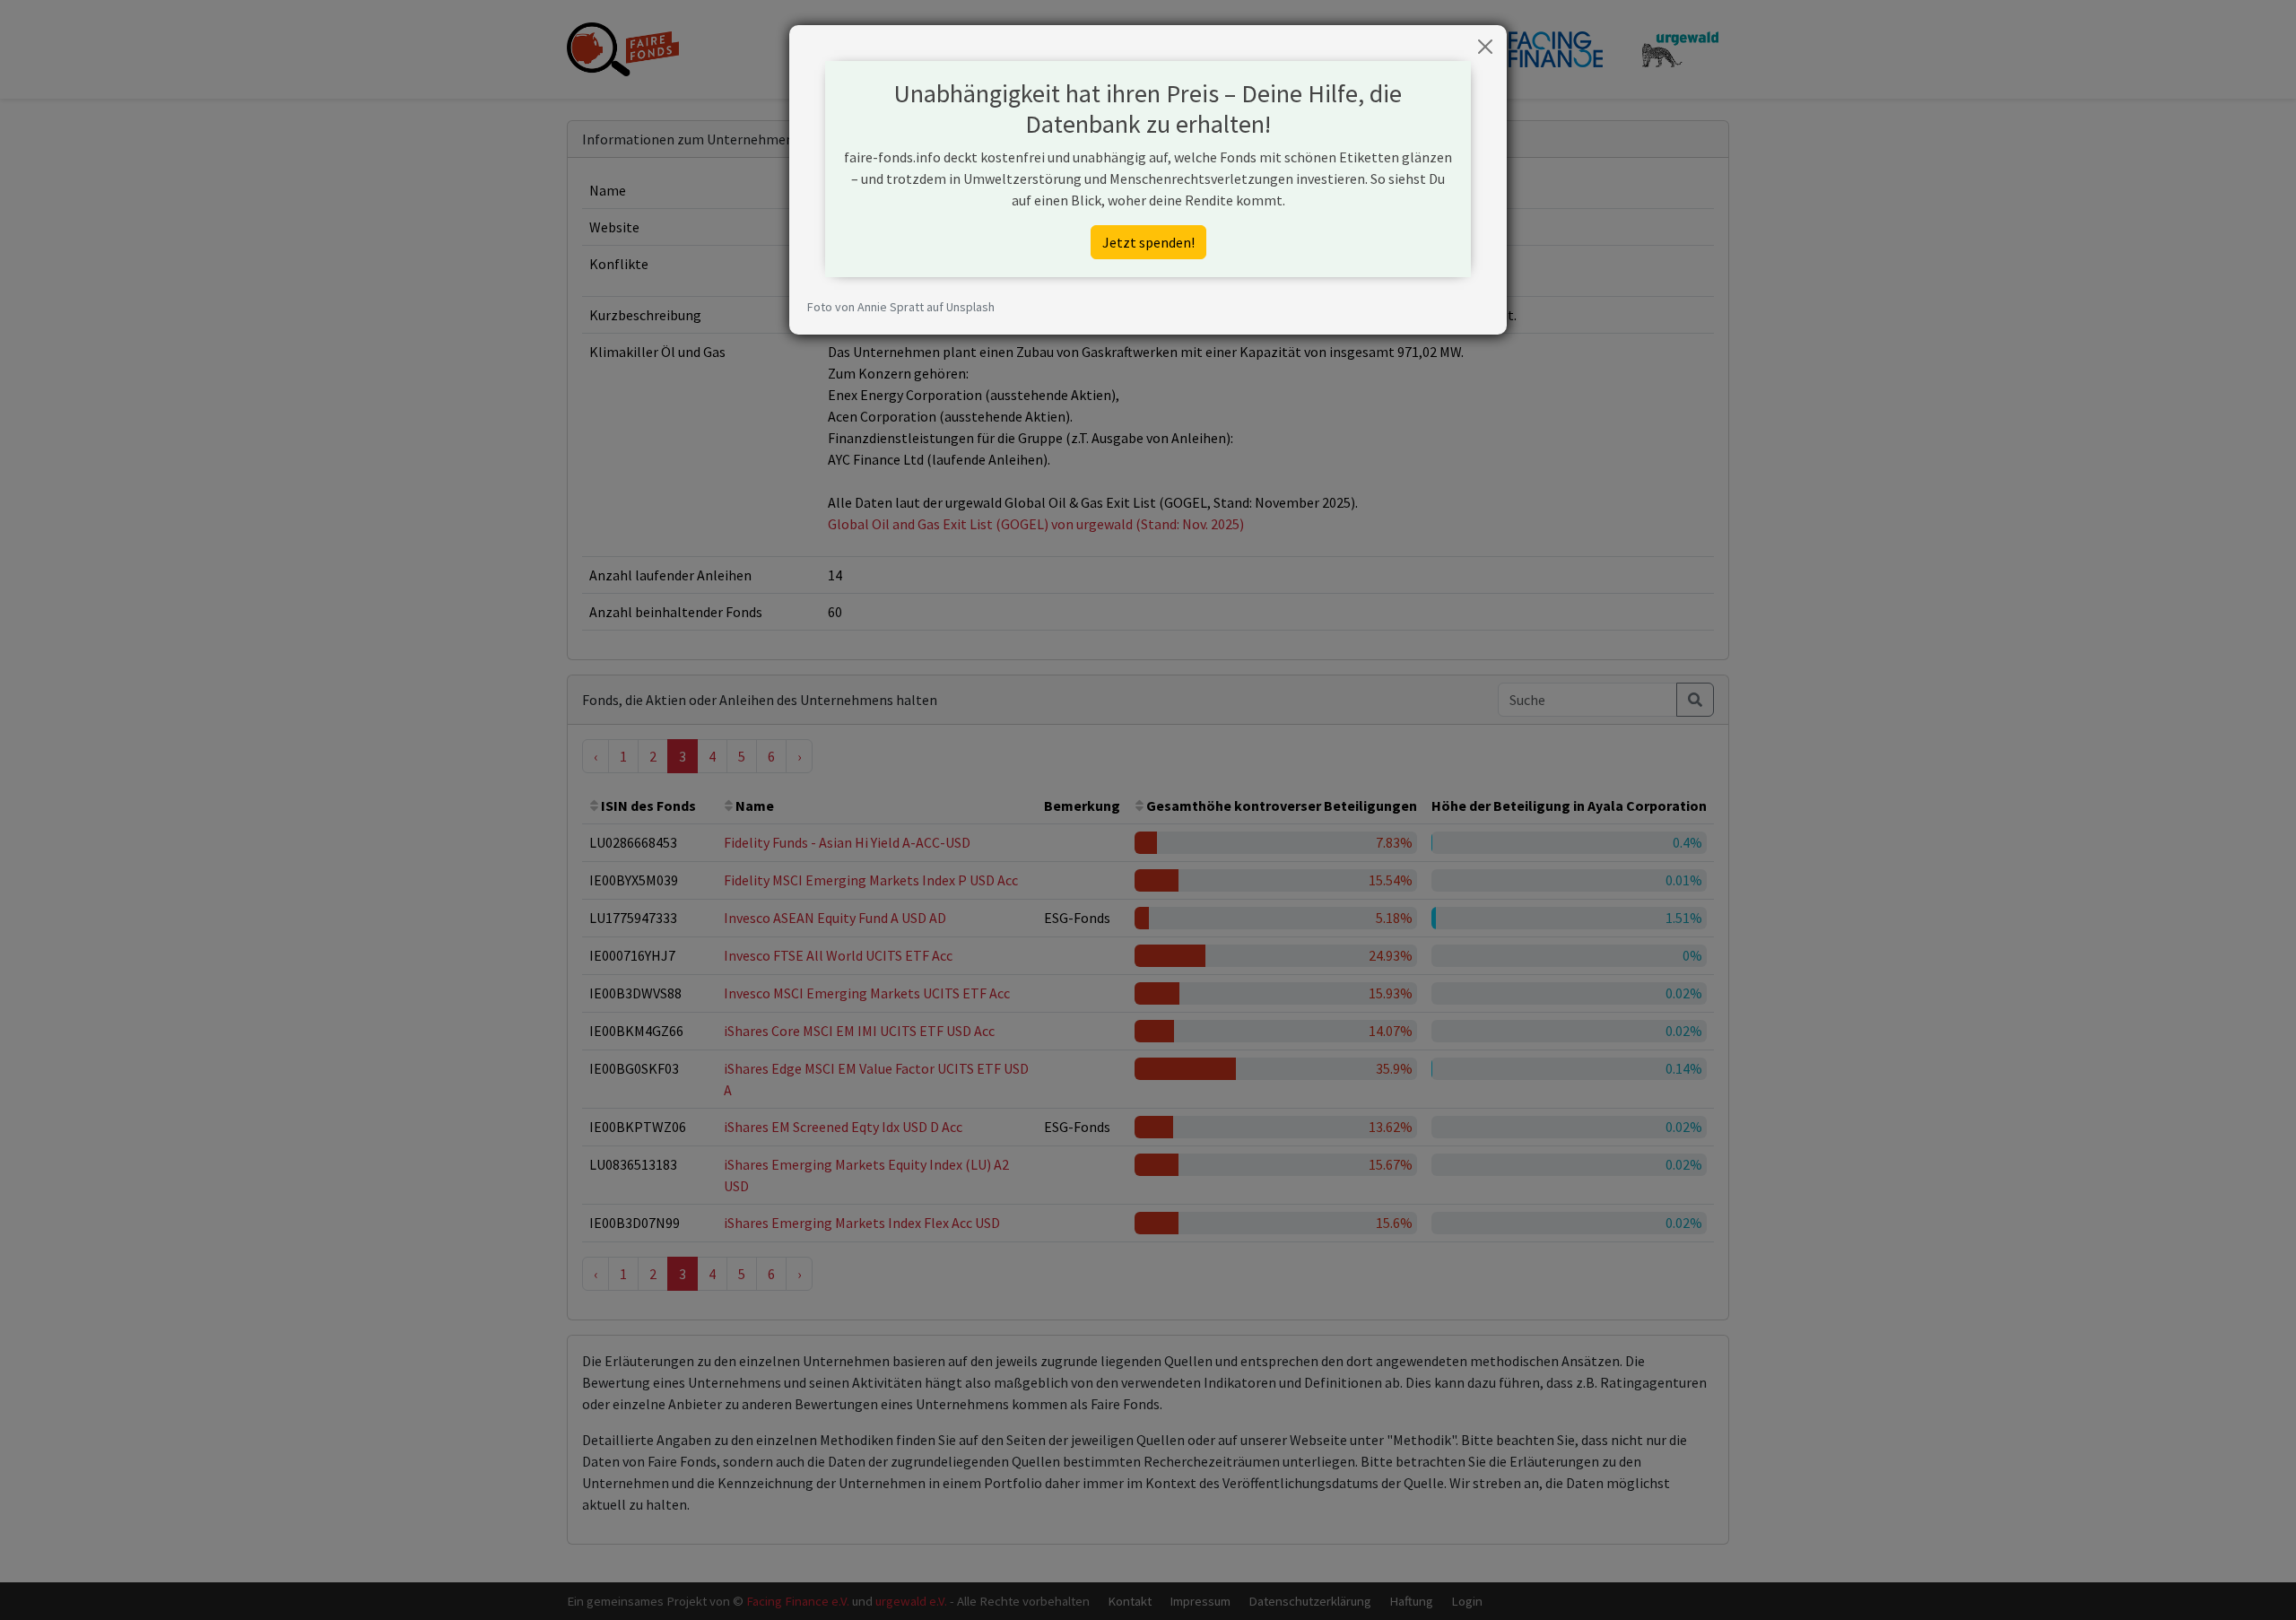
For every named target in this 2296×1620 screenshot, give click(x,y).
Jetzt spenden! (1148, 242)
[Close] (1485, 47)
